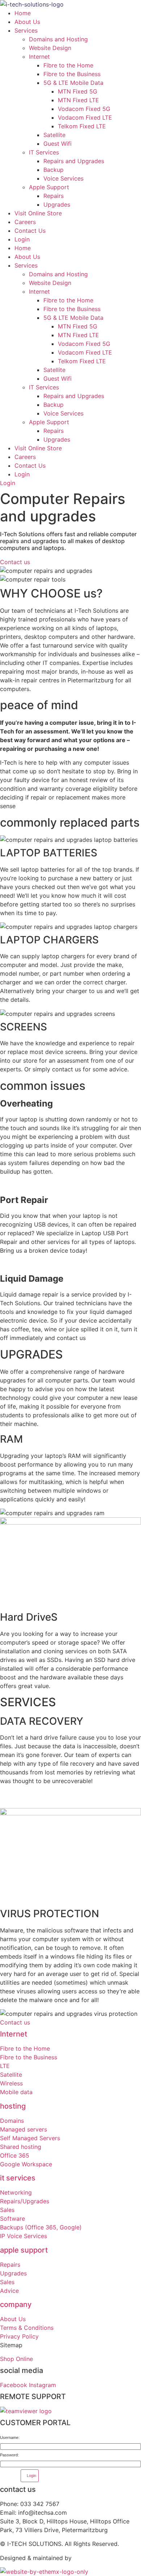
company (16, 2304)
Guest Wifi (57, 144)
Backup (54, 170)
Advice (9, 2291)
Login (22, 239)
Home (23, 13)
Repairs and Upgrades (74, 161)
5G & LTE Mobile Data (73, 83)
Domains (12, 2121)
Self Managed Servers (31, 2138)
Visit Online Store (38, 213)
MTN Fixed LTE (78, 100)
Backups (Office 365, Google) (41, 2227)
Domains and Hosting (58, 39)
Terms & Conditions (27, 2328)
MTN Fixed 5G (78, 91)
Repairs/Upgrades (25, 2201)
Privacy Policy (19, 2336)
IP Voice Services (23, 2236)
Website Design (50, 48)
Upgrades (57, 204)
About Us (27, 22)
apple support (24, 2250)
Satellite (54, 135)
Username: (10, 2438)
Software (12, 2219)
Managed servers (23, 2129)
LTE (5, 2066)
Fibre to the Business (72, 74)
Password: (9, 2455)
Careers (25, 222)
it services (18, 2178)
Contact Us (30, 231)
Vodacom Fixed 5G (84, 109)
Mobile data (16, 2092)
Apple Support (49, 187)
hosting (13, 2106)
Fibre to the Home (68, 65)
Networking (16, 2192)
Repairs (54, 196)
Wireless (11, 2083)
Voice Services (63, 178)
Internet (39, 57)
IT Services (44, 152)
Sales (7, 2210)
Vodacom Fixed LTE (85, 117)
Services (26, 30)
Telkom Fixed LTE (82, 126)
